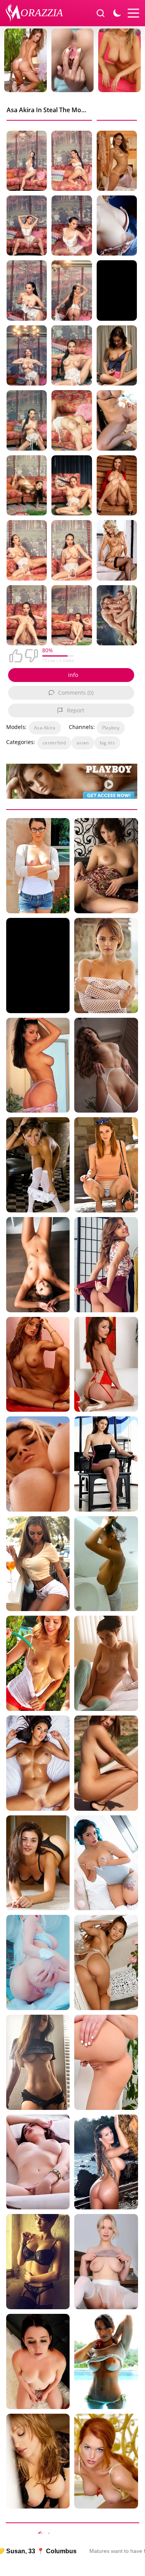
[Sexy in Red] (106, 1365)
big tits (107, 743)
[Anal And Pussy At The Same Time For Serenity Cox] (117, 615)
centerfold (54, 743)
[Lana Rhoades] (106, 1663)
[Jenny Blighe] (106, 2461)
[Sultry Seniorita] (38, 1165)
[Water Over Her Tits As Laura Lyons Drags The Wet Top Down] (117, 161)
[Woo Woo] (38, 1265)
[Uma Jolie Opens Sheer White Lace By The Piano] (106, 1962)
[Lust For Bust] (117, 485)
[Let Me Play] (106, 1464)
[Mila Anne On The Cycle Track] (106, 1763)
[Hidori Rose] (38, 1962)
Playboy (111, 728)
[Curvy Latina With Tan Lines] (38, 1763)
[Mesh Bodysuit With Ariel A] (106, 966)
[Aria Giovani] (38, 1065)
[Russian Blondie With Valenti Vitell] (38, 1564)
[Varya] (106, 866)
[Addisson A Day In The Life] (106, 1564)
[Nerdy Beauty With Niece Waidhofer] (38, 2062)
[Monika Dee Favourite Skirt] (106, 1265)
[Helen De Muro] (106, 2162)
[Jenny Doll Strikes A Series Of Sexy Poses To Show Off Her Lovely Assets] (106, 2062)
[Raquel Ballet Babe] (106, 2262)
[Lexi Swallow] (38, 2461)
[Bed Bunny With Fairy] (106, 1863)
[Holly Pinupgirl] (38, 1663)
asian (83, 743)
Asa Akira (45, 728)
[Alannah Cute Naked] (38, 866)
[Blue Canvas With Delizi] (117, 226)
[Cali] (38, 1365)
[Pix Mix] (38, 2262)
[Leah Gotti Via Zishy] (38, 1863)
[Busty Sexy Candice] (117, 420)
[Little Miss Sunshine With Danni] (106, 1165)
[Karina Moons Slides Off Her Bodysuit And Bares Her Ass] (106, 1065)
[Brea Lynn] (38, 1464)
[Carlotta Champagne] (38, 2162)
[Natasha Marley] (117, 550)
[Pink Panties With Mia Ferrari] (117, 355)
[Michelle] (38, 2361)
